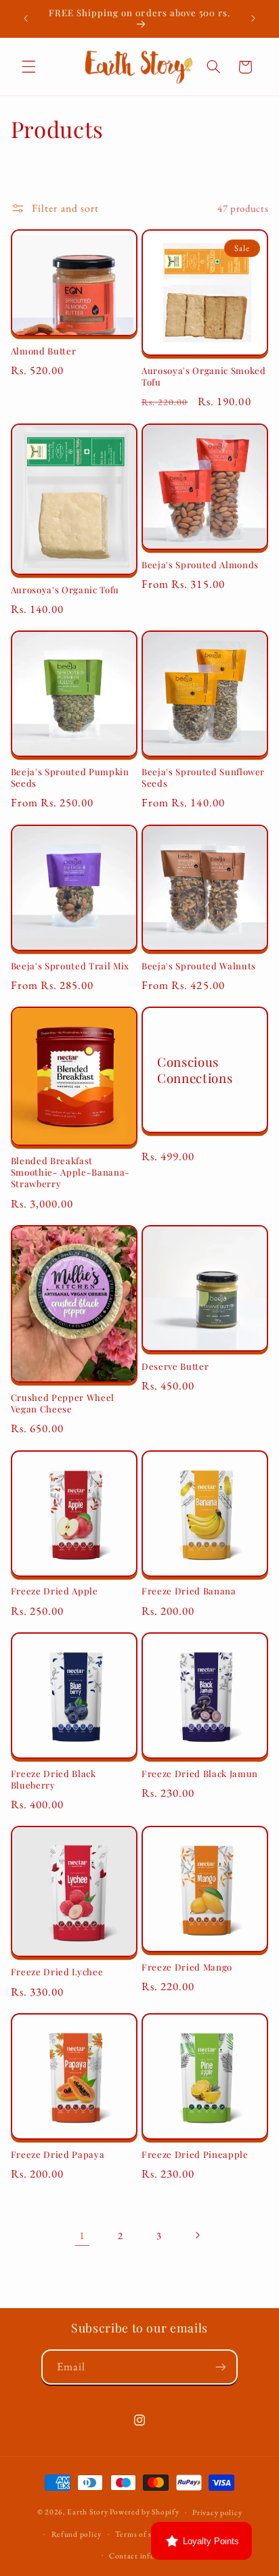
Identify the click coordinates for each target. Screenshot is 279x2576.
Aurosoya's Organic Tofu (65, 590)
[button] (28, 67)
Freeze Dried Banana (189, 1591)
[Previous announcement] (26, 18)
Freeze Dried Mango (187, 1967)
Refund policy (77, 2534)
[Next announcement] (253, 18)
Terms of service (144, 2534)
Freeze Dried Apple (55, 1591)
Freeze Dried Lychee (57, 1972)
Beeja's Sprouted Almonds (200, 565)
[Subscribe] (221, 2367)
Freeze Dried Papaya (58, 2155)
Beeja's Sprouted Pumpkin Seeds (70, 778)
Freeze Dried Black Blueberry (53, 1779)
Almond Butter (44, 351)
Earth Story (87, 2511)
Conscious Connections (195, 1070)
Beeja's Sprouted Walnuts (199, 966)
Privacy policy (217, 2512)
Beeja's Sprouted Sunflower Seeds (203, 778)
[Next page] (197, 2235)
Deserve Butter (175, 1366)
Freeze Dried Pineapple (195, 2155)
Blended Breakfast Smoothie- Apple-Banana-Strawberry (70, 1172)
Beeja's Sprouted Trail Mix (70, 966)
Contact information (146, 2555)
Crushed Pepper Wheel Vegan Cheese (63, 1403)
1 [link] (82, 2235)
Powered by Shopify (144, 2511)
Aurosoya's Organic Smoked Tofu (204, 376)
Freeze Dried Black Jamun (200, 1774)
